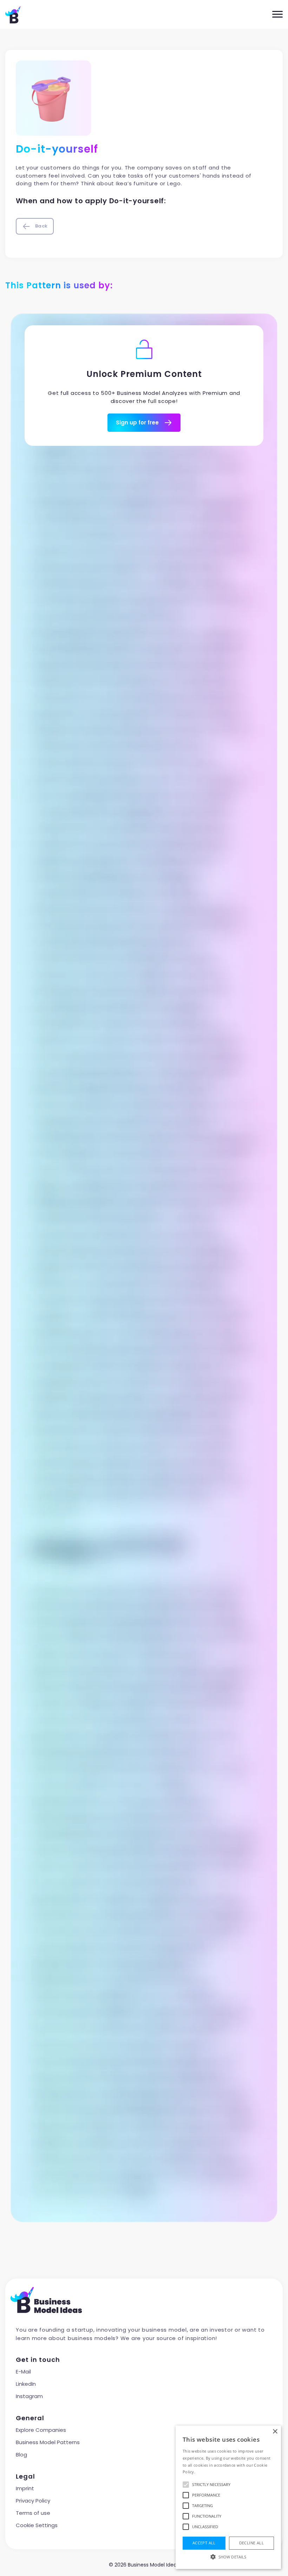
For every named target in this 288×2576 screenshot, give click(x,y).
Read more (207, 2472)
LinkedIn (26, 2384)
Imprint (25, 2488)
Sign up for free (138, 422)
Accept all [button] (204, 2543)
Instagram (29, 2396)
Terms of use (33, 2513)
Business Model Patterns (48, 2442)
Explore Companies (41, 2430)
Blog (21, 2455)
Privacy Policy (33, 2501)
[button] (228, 2557)
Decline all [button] (251, 2543)
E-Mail (23, 2372)
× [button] (275, 2432)
